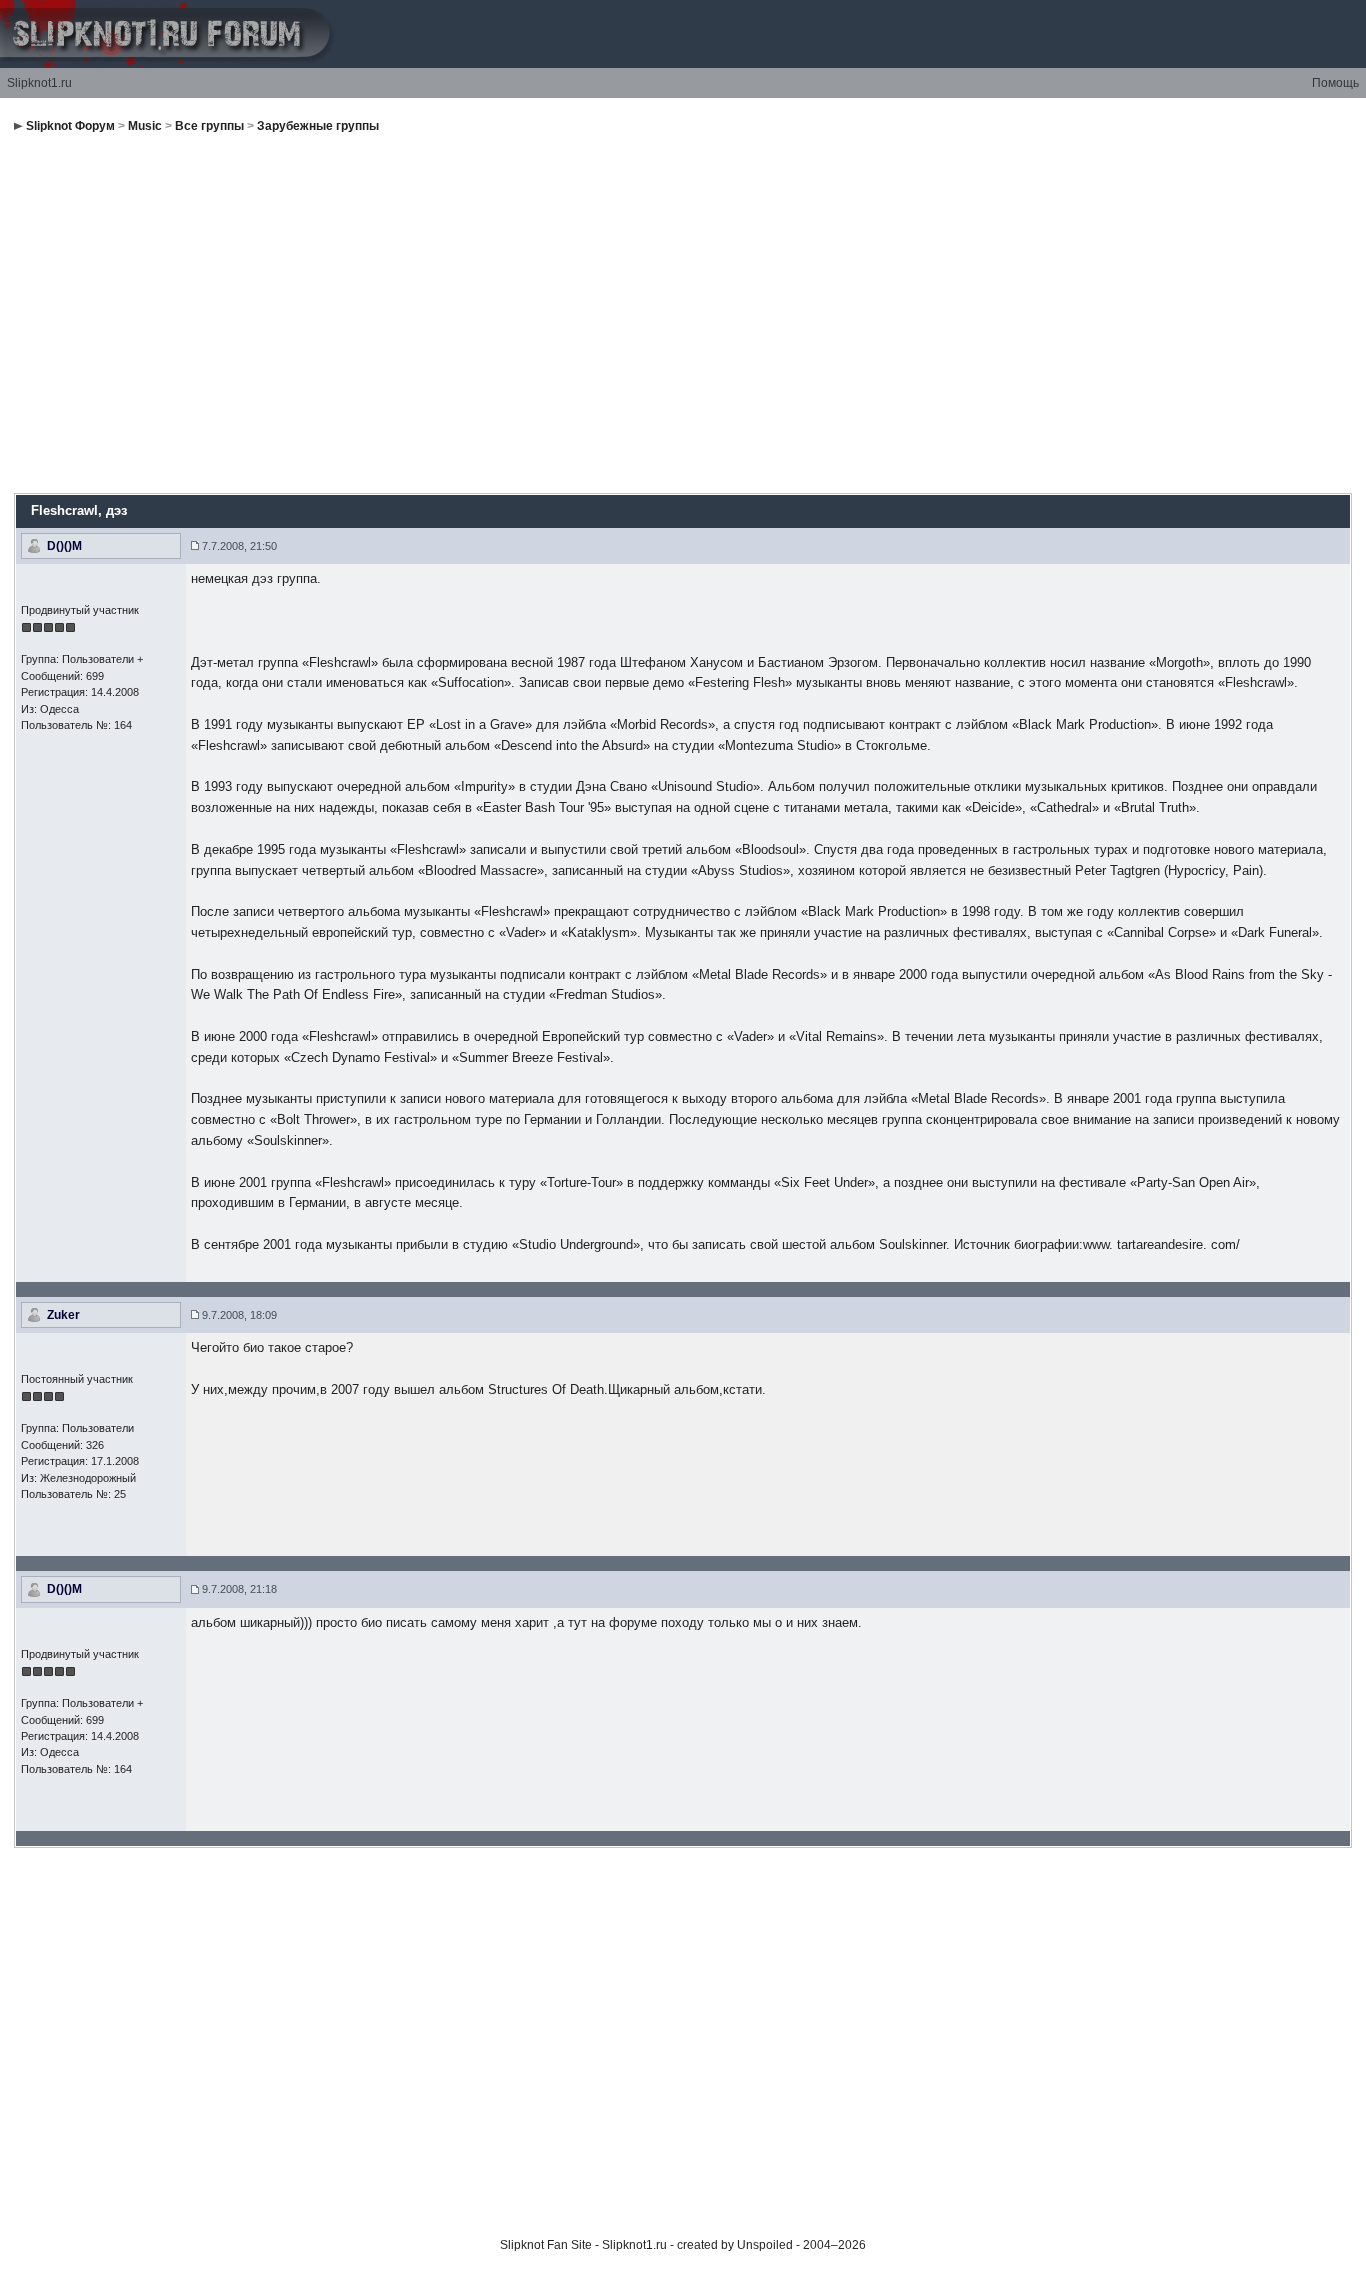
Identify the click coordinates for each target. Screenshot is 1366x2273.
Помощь (1335, 83)
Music (145, 126)
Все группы (209, 126)
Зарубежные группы (318, 126)
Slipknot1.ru (39, 83)
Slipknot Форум (70, 126)
